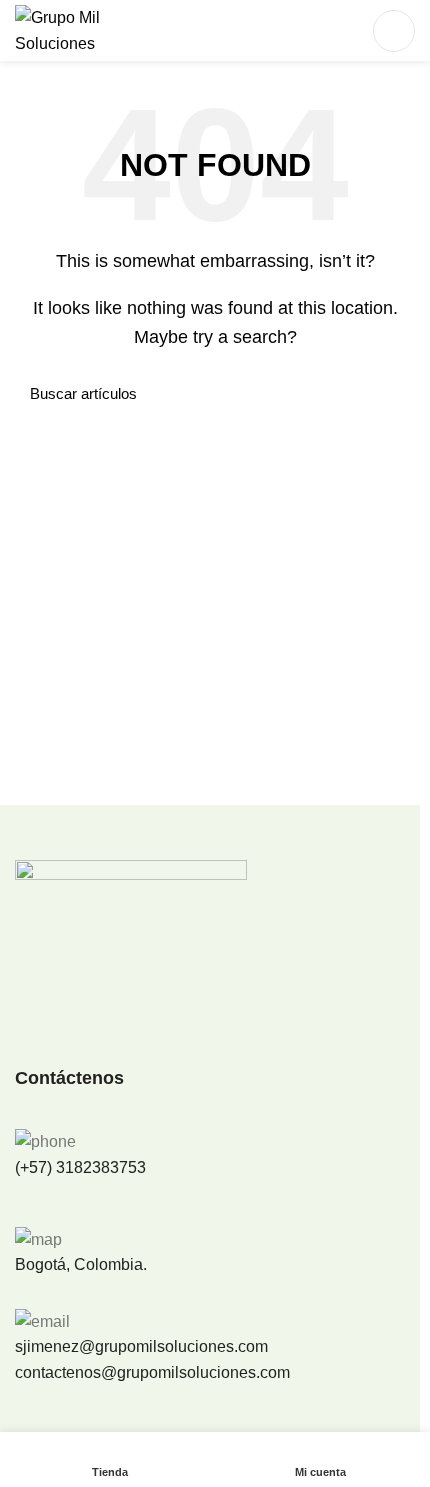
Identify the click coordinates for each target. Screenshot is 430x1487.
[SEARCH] (388, 394)
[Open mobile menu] (394, 31)
